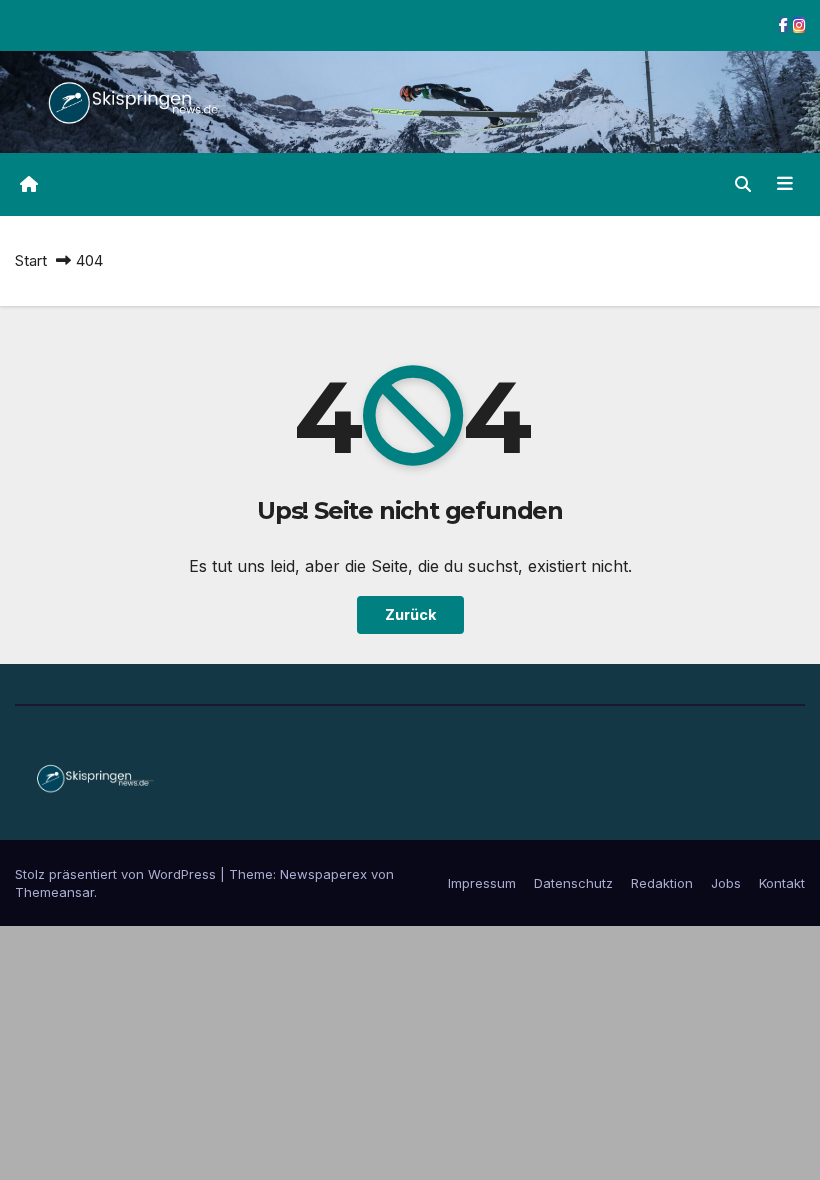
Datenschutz (573, 883)
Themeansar (54, 892)
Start (31, 260)
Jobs (726, 883)
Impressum (482, 883)
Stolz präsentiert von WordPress (117, 874)
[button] (743, 184)
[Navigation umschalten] (785, 184)
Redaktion (662, 883)
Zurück (410, 614)
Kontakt (782, 883)
